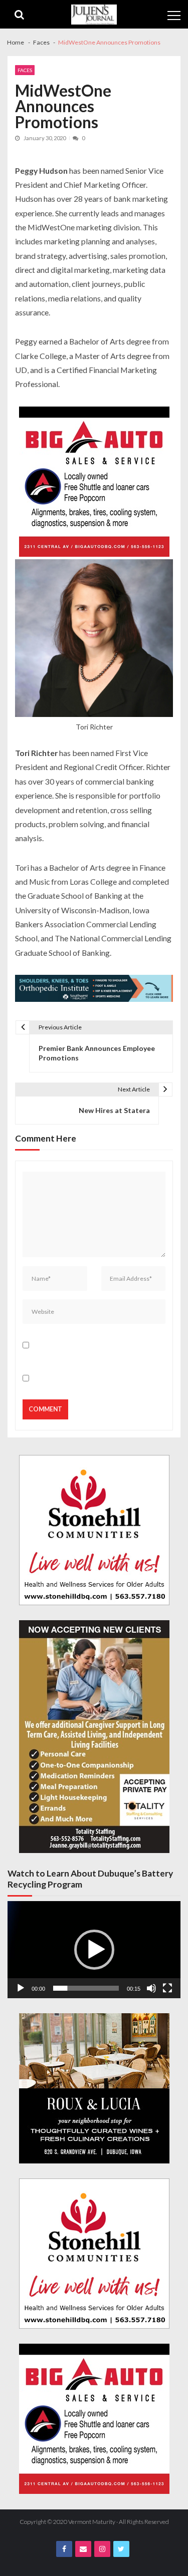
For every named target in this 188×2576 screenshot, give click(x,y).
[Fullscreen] (167, 1988)
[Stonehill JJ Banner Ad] (94, 1530)
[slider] (86, 1988)
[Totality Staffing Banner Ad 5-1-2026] (94, 1737)
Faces (25, 70)
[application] (94, 1950)
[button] (94, 1950)
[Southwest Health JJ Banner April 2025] (94, 990)
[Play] (21, 1988)
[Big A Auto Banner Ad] (94, 483)
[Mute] (151, 1988)
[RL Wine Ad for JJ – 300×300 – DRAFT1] (94, 2088)
